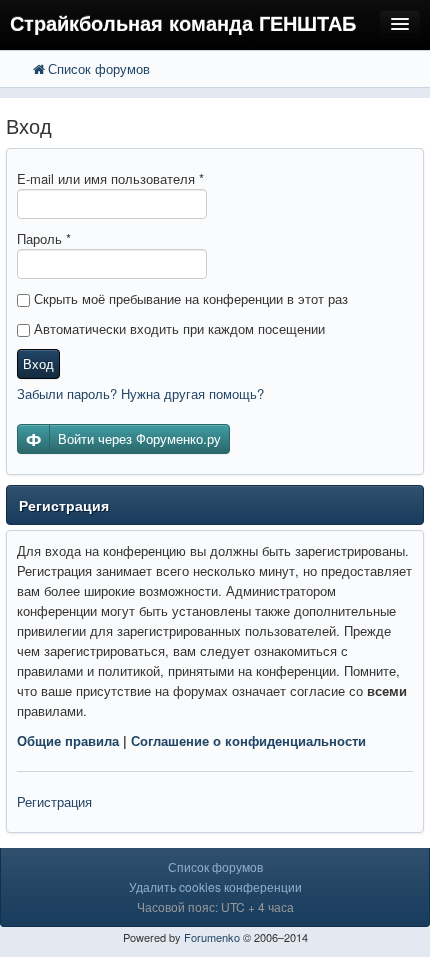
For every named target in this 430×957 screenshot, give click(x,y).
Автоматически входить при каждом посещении (177, 328)
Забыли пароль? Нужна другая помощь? (140, 393)
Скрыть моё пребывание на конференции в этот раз (189, 298)
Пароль (44, 238)
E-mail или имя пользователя (110, 178)
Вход (38, 363)
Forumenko (212, 937)
